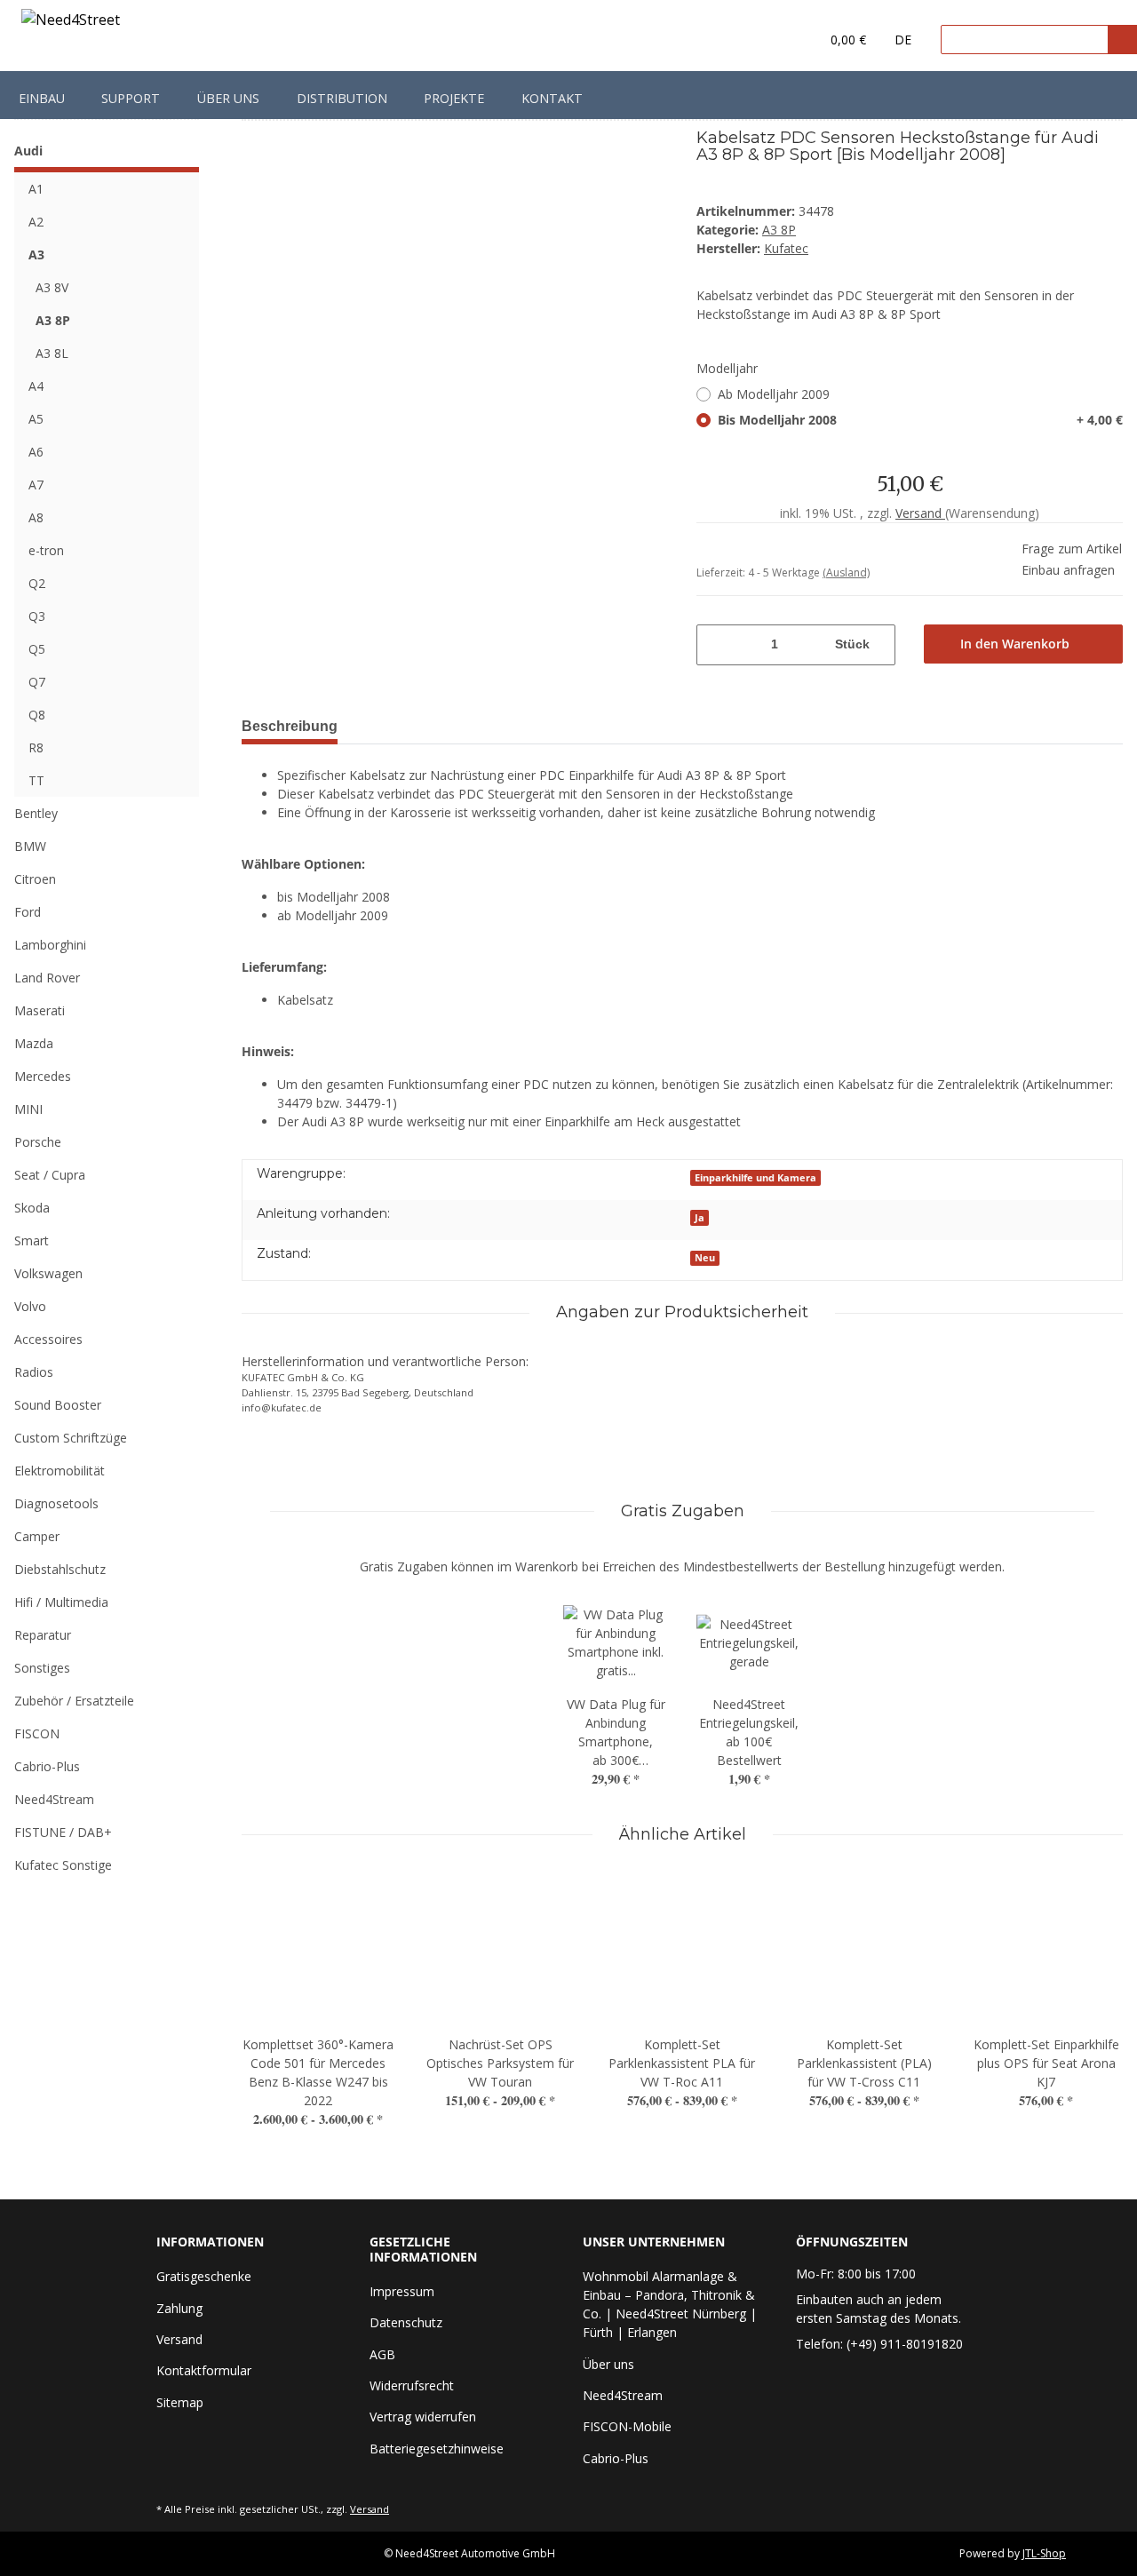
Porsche (38, 1142)
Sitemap (180, 2402)
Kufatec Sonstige (63, 1865)
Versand (920, 513)
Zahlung (179, 2308)
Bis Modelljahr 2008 (920, 420)
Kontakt (552, 98)
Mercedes (43, 1076)
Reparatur (43, 1635)
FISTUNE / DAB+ (63, 1832)
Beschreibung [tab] (290, 726)
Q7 (37, 682)
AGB (382, 2354)
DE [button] (903, 40)
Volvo (30, 1306)
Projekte (454, 98)
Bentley (36, 813)
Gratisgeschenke (204, 2276)
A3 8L (52, 353)
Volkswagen (48, 1273)
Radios (34, 1372)
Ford (28, 912)
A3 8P (779, 230)
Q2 (37, 583)
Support (131, 98)
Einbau (42, 98)
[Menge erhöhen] (884, 645)
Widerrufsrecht (412, 2385)
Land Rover (47, 978)
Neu (705, 1258)
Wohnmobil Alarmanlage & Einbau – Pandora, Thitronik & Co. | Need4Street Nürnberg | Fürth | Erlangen (670, 2304)
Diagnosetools (56, 1503)
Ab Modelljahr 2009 (774, 394)
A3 (36, 254)
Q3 (37, 616)
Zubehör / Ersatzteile (74, 1701)
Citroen (35, 879)
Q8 (37, 715)
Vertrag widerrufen (423, 2417)
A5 (36, 419)
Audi (28, 151)
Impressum (402, 2291)
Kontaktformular (204, 2370)
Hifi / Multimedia (61, 1602)
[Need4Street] (71, 23)
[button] (770, 40)
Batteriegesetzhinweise (437, 2449)
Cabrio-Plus (47, 1766)
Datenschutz (406, 2322)
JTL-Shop (1044, 2553)
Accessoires (48, 1339)
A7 (36, 485)
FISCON (37, 1733)
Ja (700, 1218)
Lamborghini (50, 945)
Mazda (34, 1043)
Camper (37, 1536)
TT (36, 780)
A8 (36, 517)
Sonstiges (42, 1668)
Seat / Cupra (50, 1175)
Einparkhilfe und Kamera (755, 1178)
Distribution (342, 98)
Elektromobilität (60, 1471)
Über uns (228, 98)
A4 (36, 386)
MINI (28, 1109)
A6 (36, 452)
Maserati (40, 1010)
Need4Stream (54, 1799)
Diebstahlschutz (60, 1569)
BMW (30, 846)
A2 (36, 222)
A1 (36, 189)
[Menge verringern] (708, 645)
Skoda (32, 1208)
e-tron (46, 550)
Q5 (37, 649)
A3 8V (52, 287)
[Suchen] (1122, 40)
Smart (32, 1240)
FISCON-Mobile (627, 2426)
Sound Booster (58, 1405)
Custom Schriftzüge (71, 1438)
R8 (36, 747)
